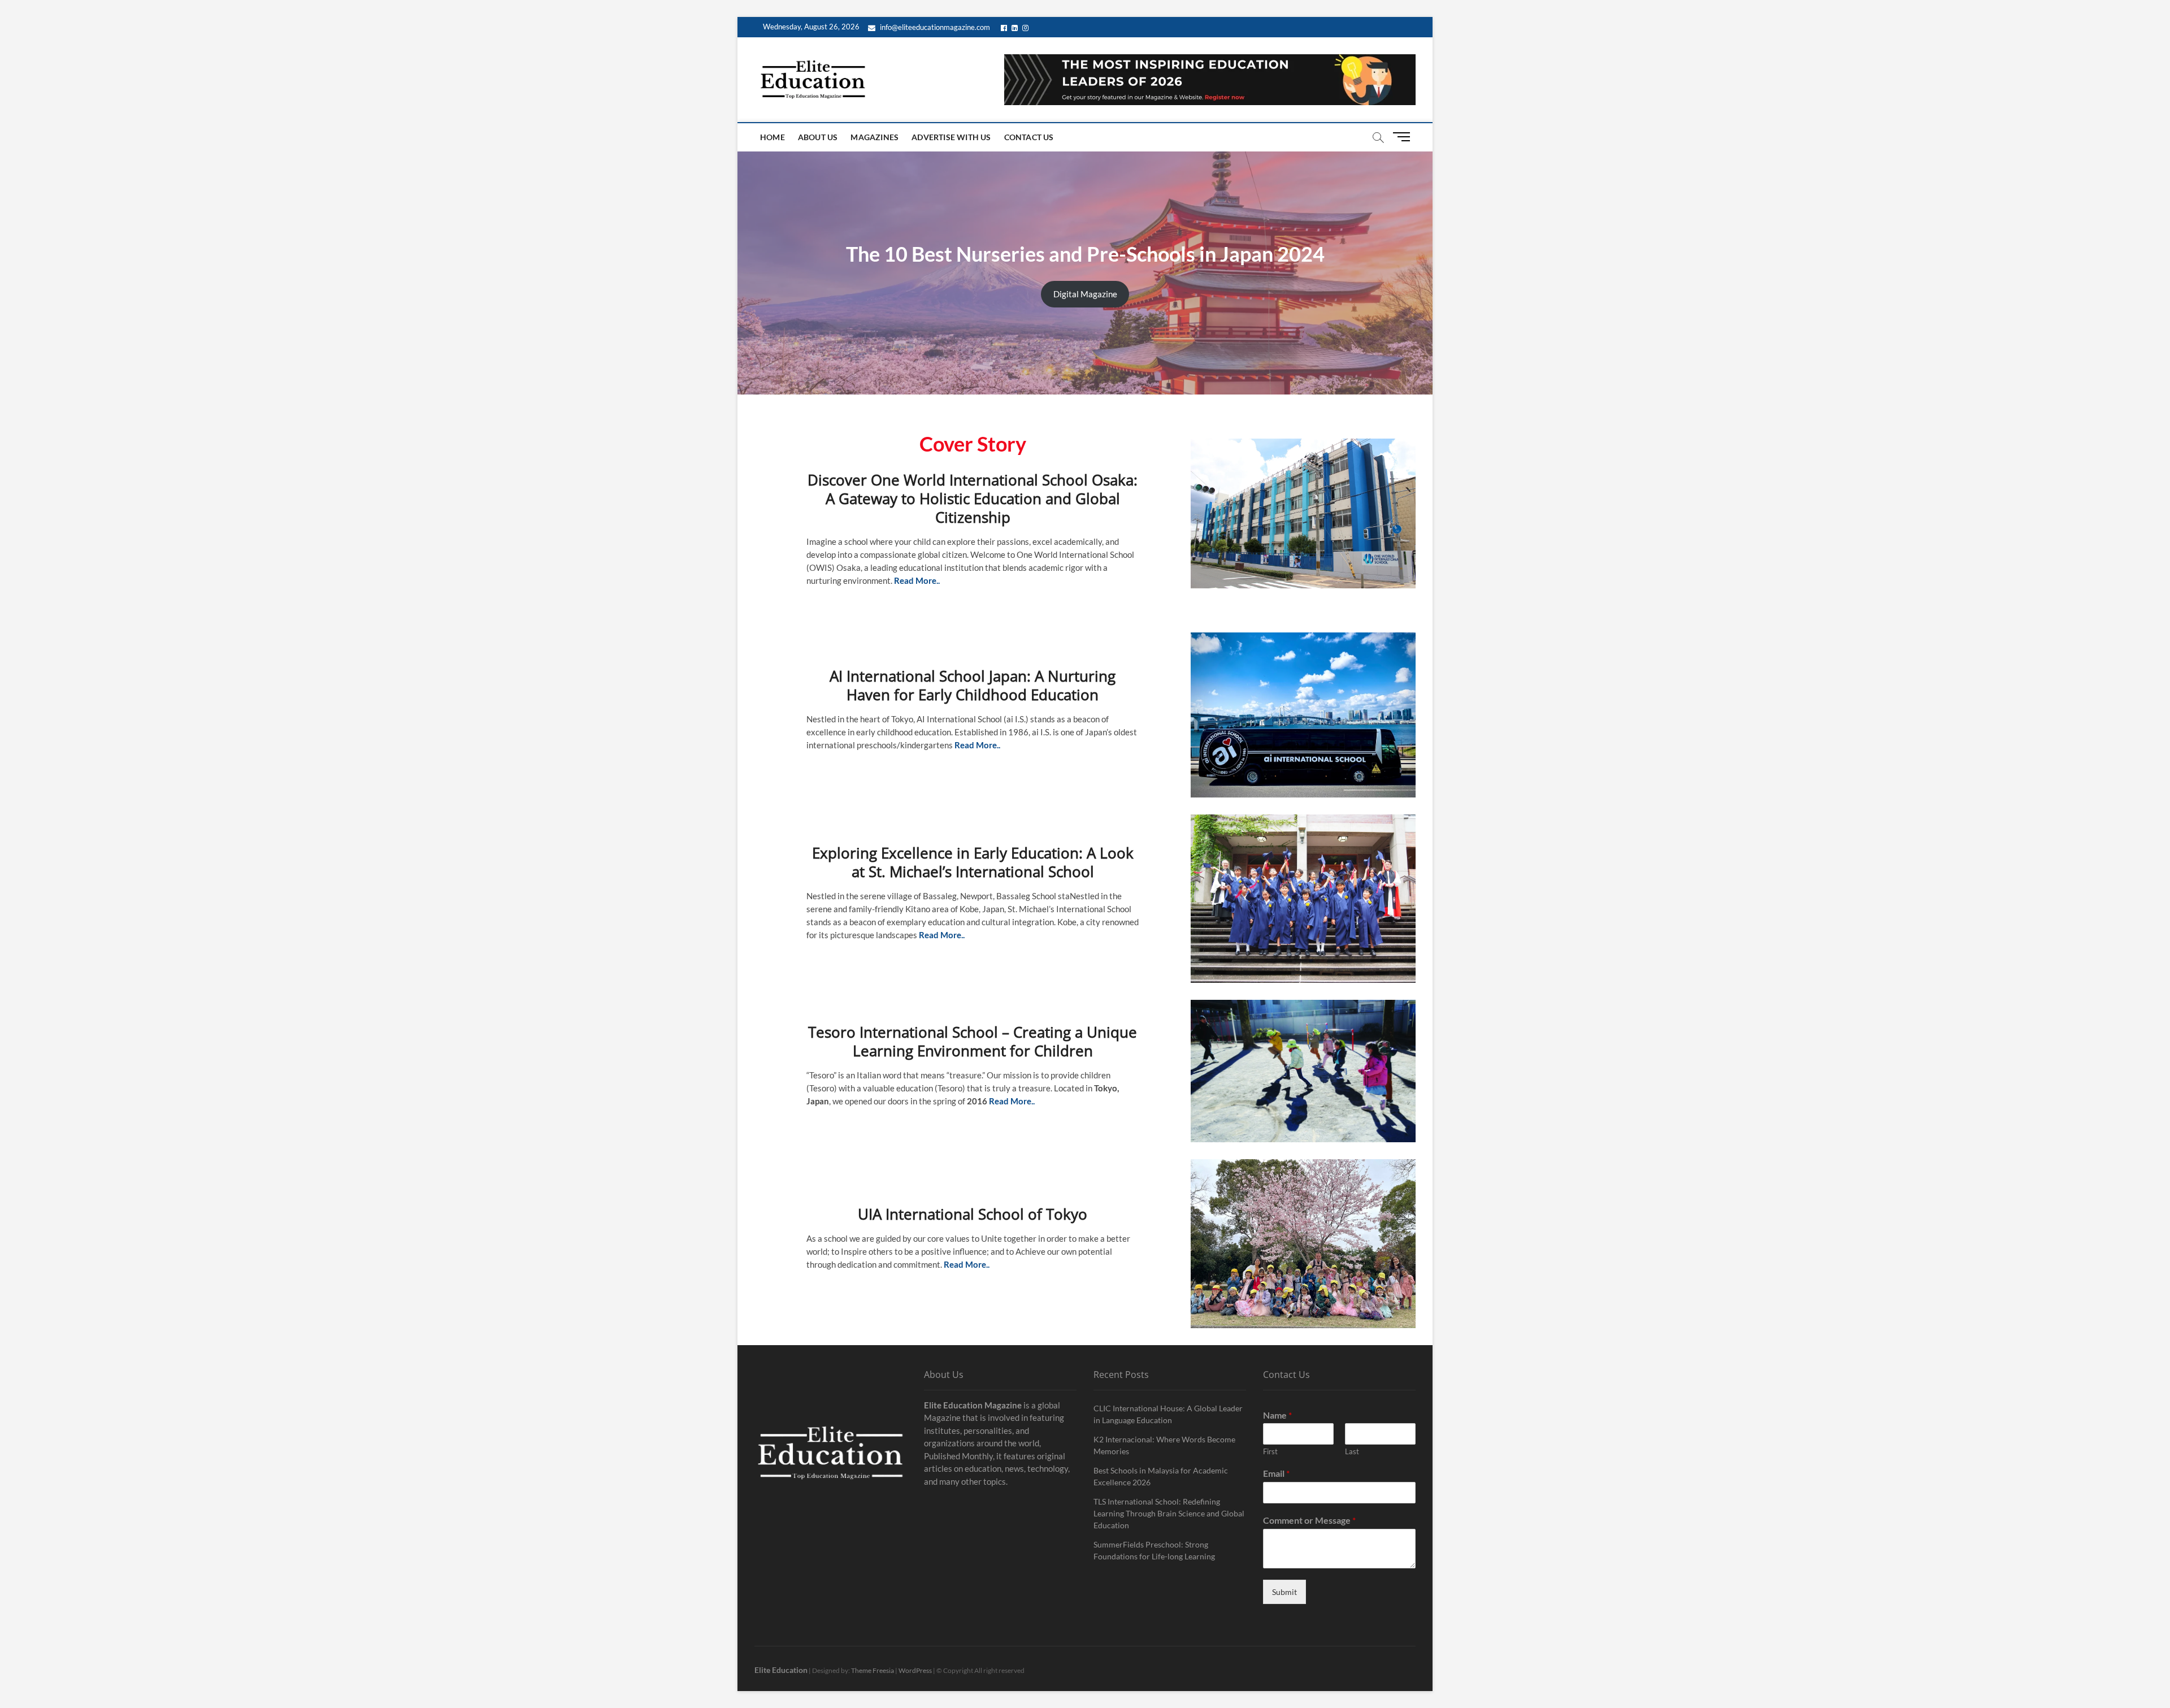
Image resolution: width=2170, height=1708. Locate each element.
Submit (1284, 1592)
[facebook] (1006, 27)
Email (1276, 1473)
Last (1352, 1451)
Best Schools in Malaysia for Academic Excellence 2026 (1161, 1476)
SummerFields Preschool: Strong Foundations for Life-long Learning (1154, 1550)
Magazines (874, 137)
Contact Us (1029, 137)
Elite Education (781, 1670)
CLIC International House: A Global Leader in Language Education (1168, 1414)
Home (772, 137)
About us (818, 137)
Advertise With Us (951, 137)
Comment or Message (1309, 1520)
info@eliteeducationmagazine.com (934, 27)
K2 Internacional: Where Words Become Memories (1164, 1445)
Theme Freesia (873, 1670)
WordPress (915, 1670)
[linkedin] (1016, 27)
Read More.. (1012, 1101)
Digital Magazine (1085, 294)
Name (1277, 1415)
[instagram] (1027, 27)
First (1270, 1451)
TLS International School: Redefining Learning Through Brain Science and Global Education (1169, 1513)
